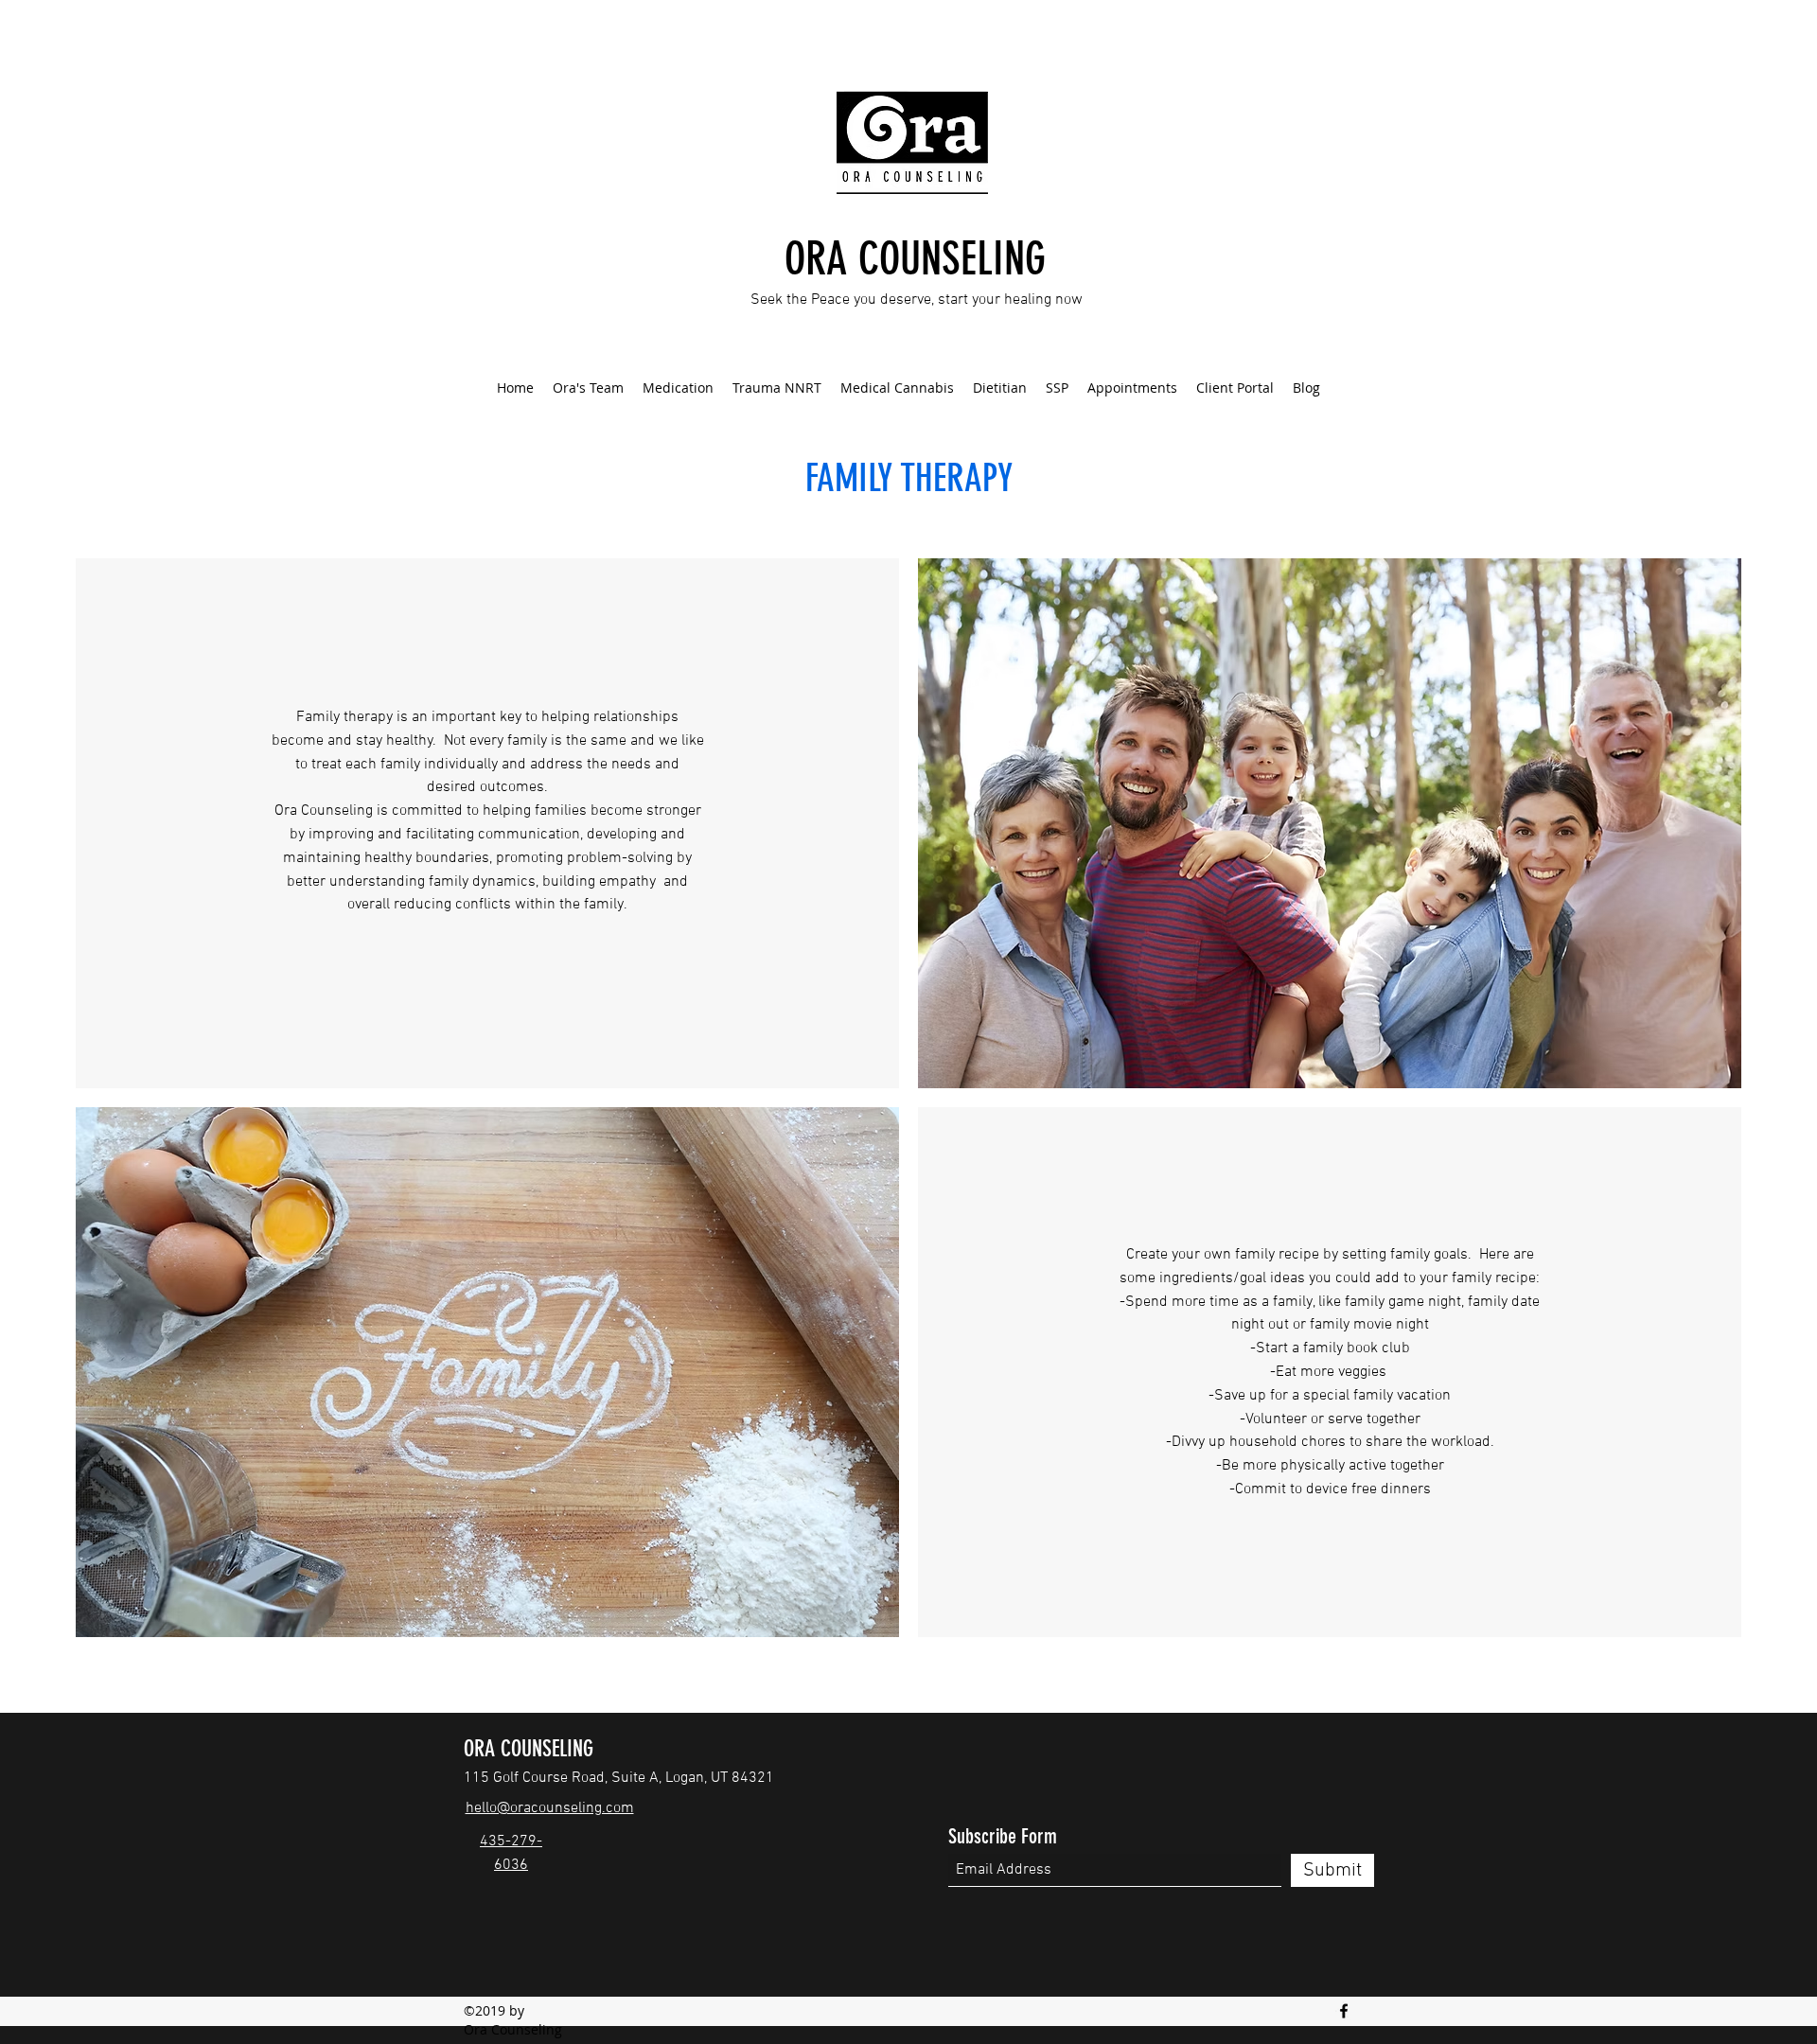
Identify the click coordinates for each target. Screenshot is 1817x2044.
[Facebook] (1344, 2011)
